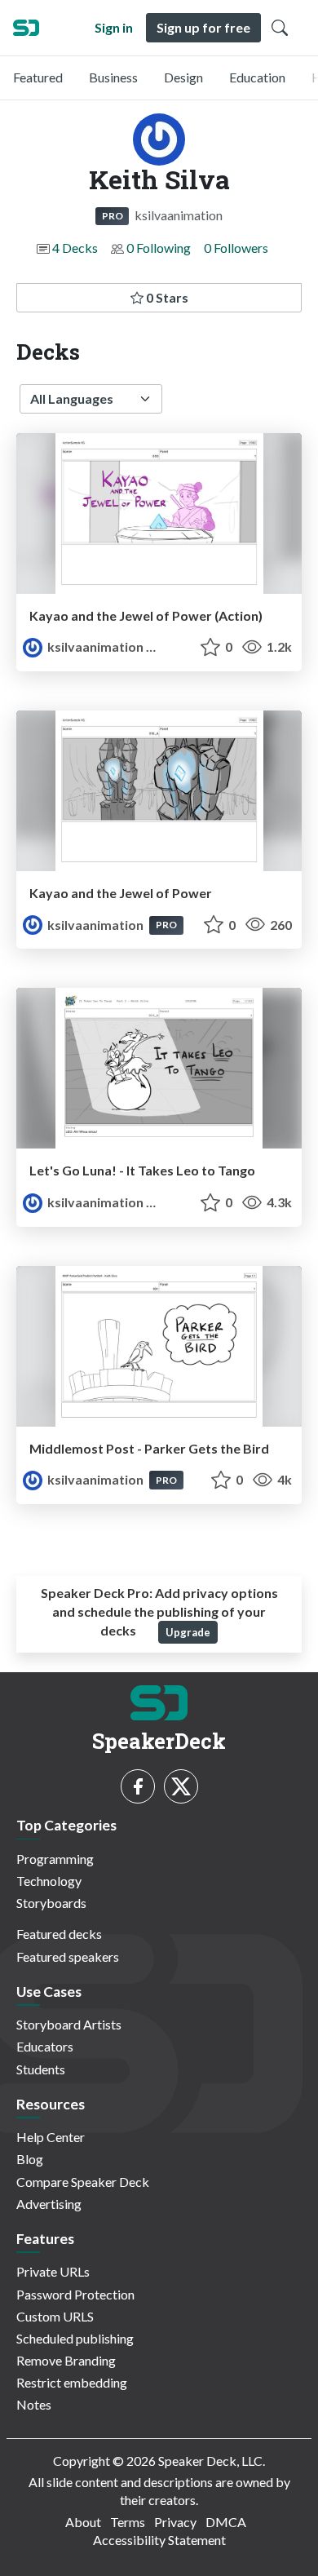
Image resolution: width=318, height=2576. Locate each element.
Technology (49, 1881)
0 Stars (166, 297)
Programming (55, 1859)
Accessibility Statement (159, 2540)
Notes (34, 2404)
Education (257, 77)
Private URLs (53, 2271)
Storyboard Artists (69, 2024)
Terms (128, 2522)
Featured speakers (68, 1956)
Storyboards (51, 1903)
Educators (45, 2046)
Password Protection (75, 2294)
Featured (38, 77)
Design (183, 77)
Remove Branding (66, 2360)
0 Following (159, 248)
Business (113, 77)
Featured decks (59, 1934)
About (83, 2522)
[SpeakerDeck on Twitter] (181, 1786)
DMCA (226, 2522)
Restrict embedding (72, 2382)
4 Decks (75, 248)
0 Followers (236, 248)
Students (41, 2069)
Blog (30, 2159)
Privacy (175, 2522)
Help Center (51, 2137)
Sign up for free (203, 27)
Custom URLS (55, 2316)
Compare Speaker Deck (83, 2182)
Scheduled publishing (75, 2338)
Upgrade (188, 1632)
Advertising (49, 2204)
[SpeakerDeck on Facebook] (138, 1786)
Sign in (114, 27)
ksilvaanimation (95, 646)
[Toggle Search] (280, 28)
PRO (113, 216)
